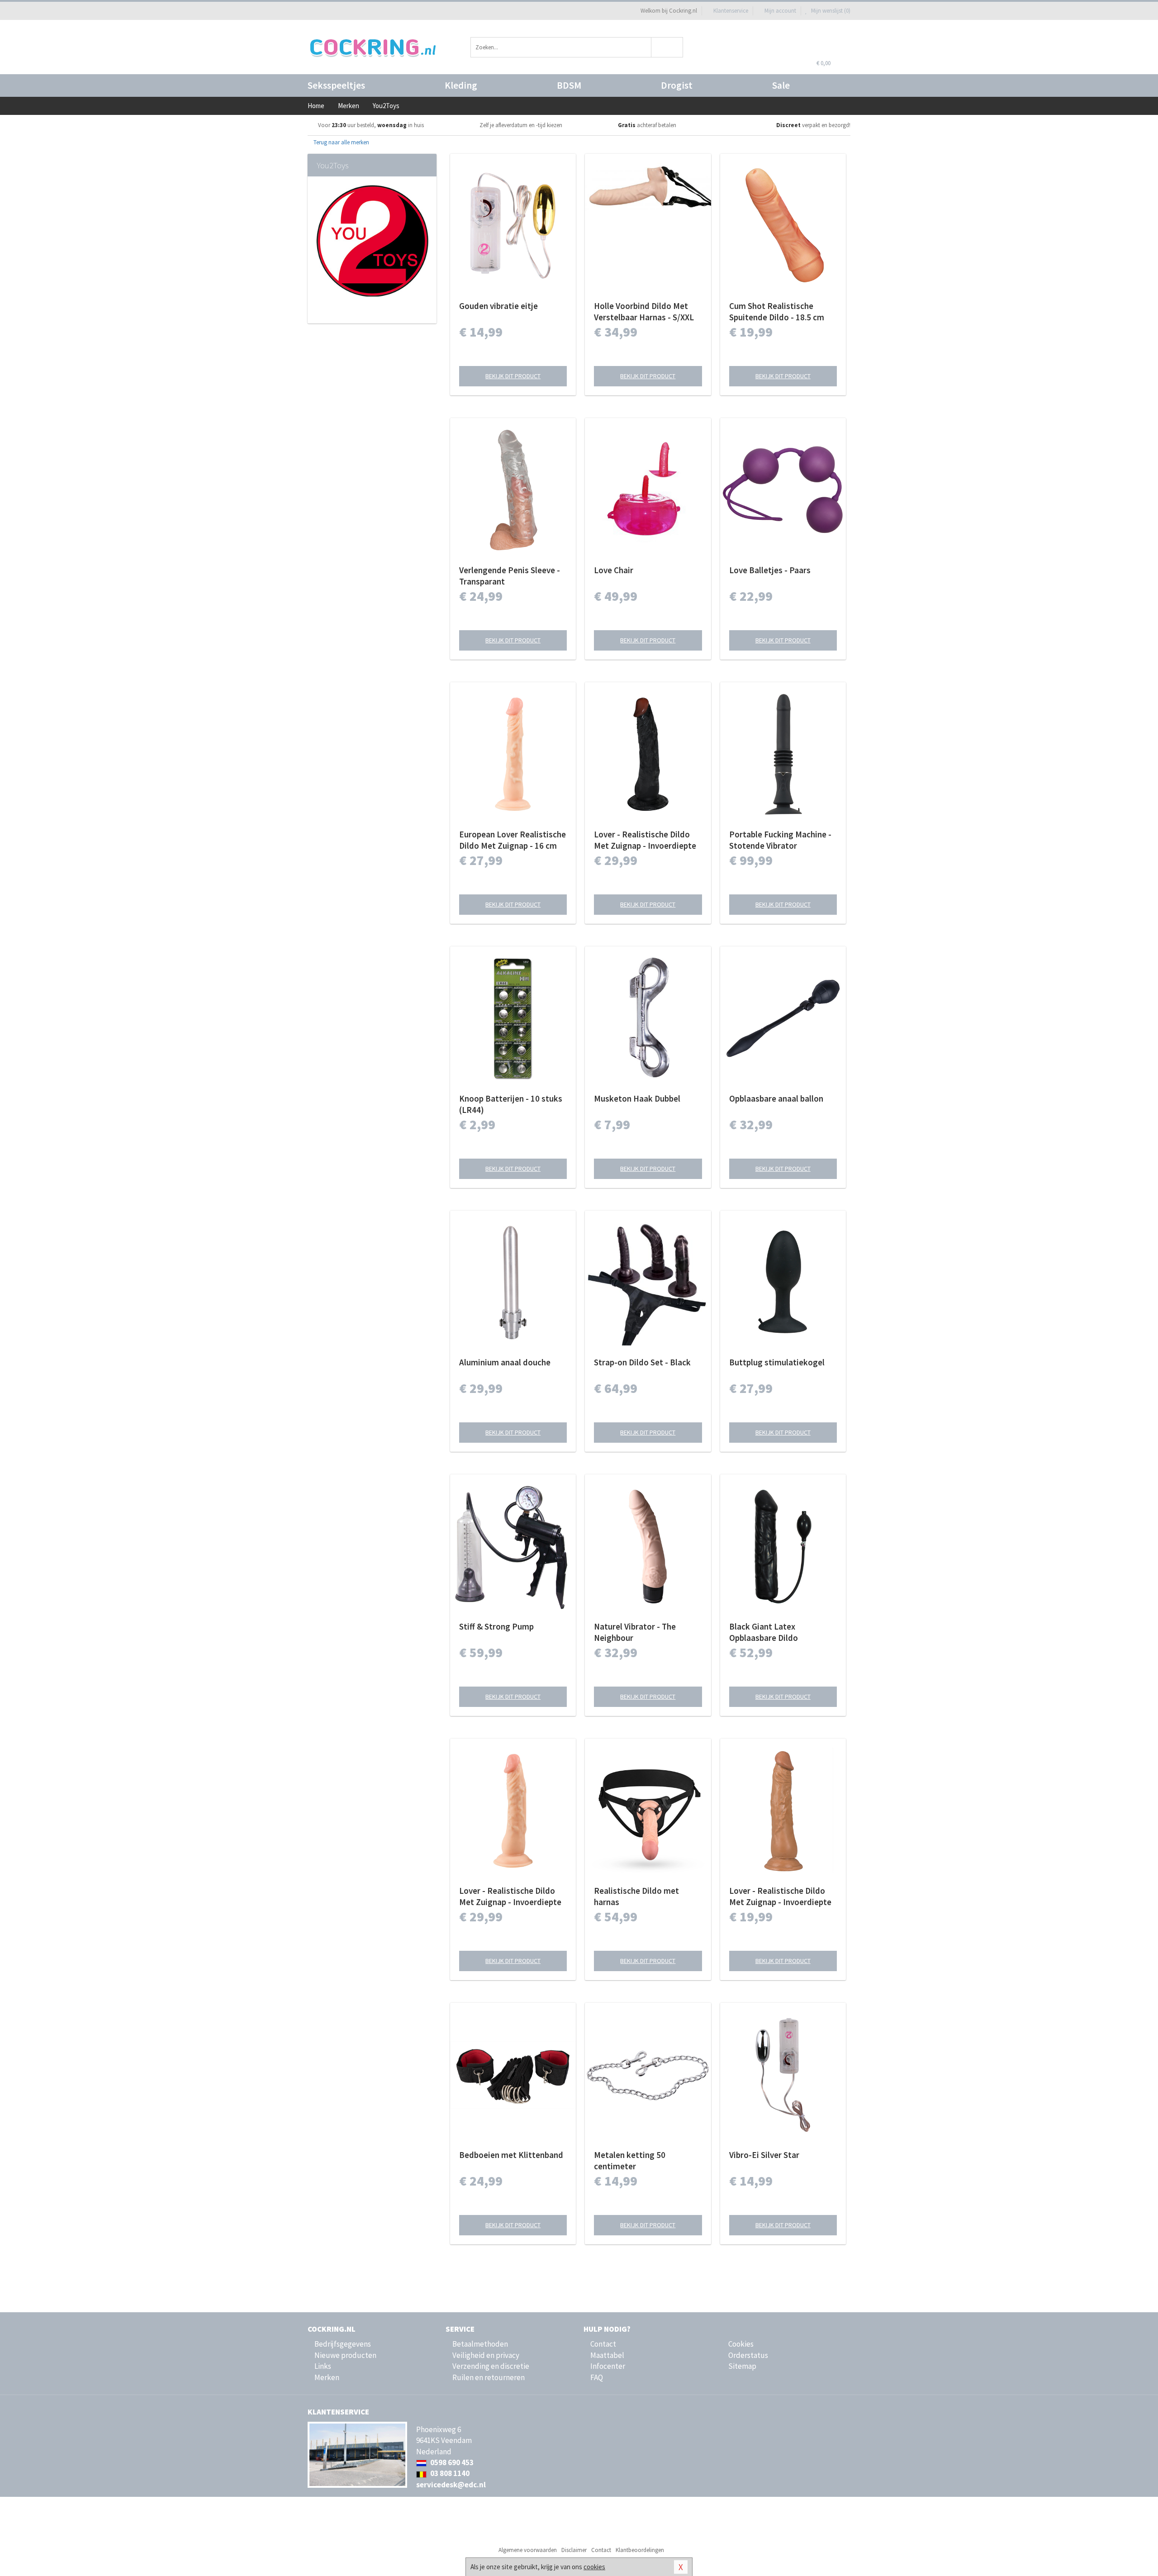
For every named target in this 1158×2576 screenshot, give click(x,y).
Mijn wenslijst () (830, 11)
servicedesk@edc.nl (451, 2485)
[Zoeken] (667, 47)
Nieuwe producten (345, 2355)
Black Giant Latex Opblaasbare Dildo (764, 1632)
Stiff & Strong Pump (496, 1626)
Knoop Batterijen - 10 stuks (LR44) (511, 1104)
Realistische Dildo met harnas (636, 1896)
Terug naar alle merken (341, 142)
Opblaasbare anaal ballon (776, 1098)
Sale (781, 85)
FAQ (597, 2377)
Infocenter (608, 2366)
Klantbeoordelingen (640, 2550)
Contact (603, 2344)
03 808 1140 (449, 2473)
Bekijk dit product (513, 376)
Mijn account (780, 11)
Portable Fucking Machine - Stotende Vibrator (780, 840)
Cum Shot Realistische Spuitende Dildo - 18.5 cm (777, 311)
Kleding (461, 85)
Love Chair (614, 570)
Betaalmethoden (480, 2344)
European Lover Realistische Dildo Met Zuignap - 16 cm (513, 840)
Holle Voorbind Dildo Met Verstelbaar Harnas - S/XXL (644, 311)
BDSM (569, 85)
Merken (327, 2377)
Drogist (677, 85)
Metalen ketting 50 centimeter (630, 2160)
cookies (594, 2567)
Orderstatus (748, 2355)
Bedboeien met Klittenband (511, 2155)
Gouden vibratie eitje (498, 306)
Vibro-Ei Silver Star (764, 2155)
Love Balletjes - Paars (770, 570)
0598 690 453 (451, 2462)
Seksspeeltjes (336, 85)
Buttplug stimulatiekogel (777, 1362)
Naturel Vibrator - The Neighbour (635, 1632)
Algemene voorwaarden (528, 2550)
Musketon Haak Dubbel (637, 1098)
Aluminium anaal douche (505, 1362)
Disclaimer (574, 2550)
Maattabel (607, 2355)
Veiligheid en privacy (486, 2355)
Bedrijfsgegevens (343, 2344)
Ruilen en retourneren (489, 2377)
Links (323, 2366)
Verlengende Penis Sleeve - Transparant (510, 576)
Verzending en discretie (491, 2366)
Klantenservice (731, 11)
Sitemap (742, 2366)
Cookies (741, 2344)
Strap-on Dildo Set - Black (642, 1362)
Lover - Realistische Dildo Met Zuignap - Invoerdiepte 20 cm (645, 840)
